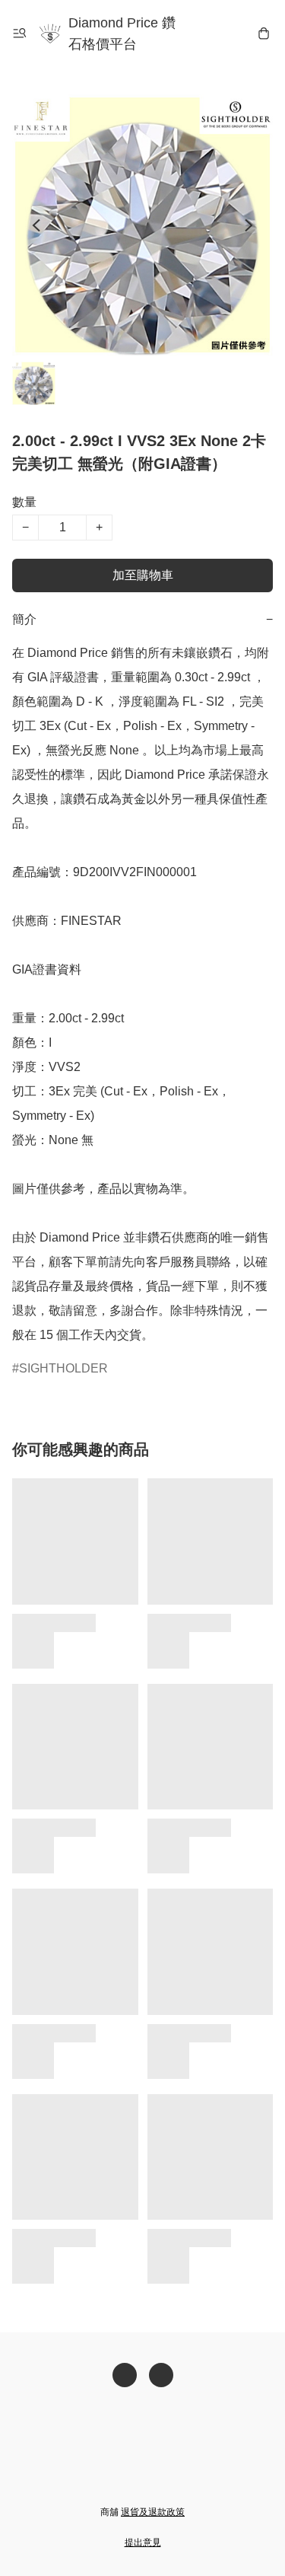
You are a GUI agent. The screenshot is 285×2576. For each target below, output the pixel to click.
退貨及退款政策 (153, 2512)
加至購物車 (143, 575)
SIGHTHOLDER (63, 1368)
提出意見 (143, 2543)
